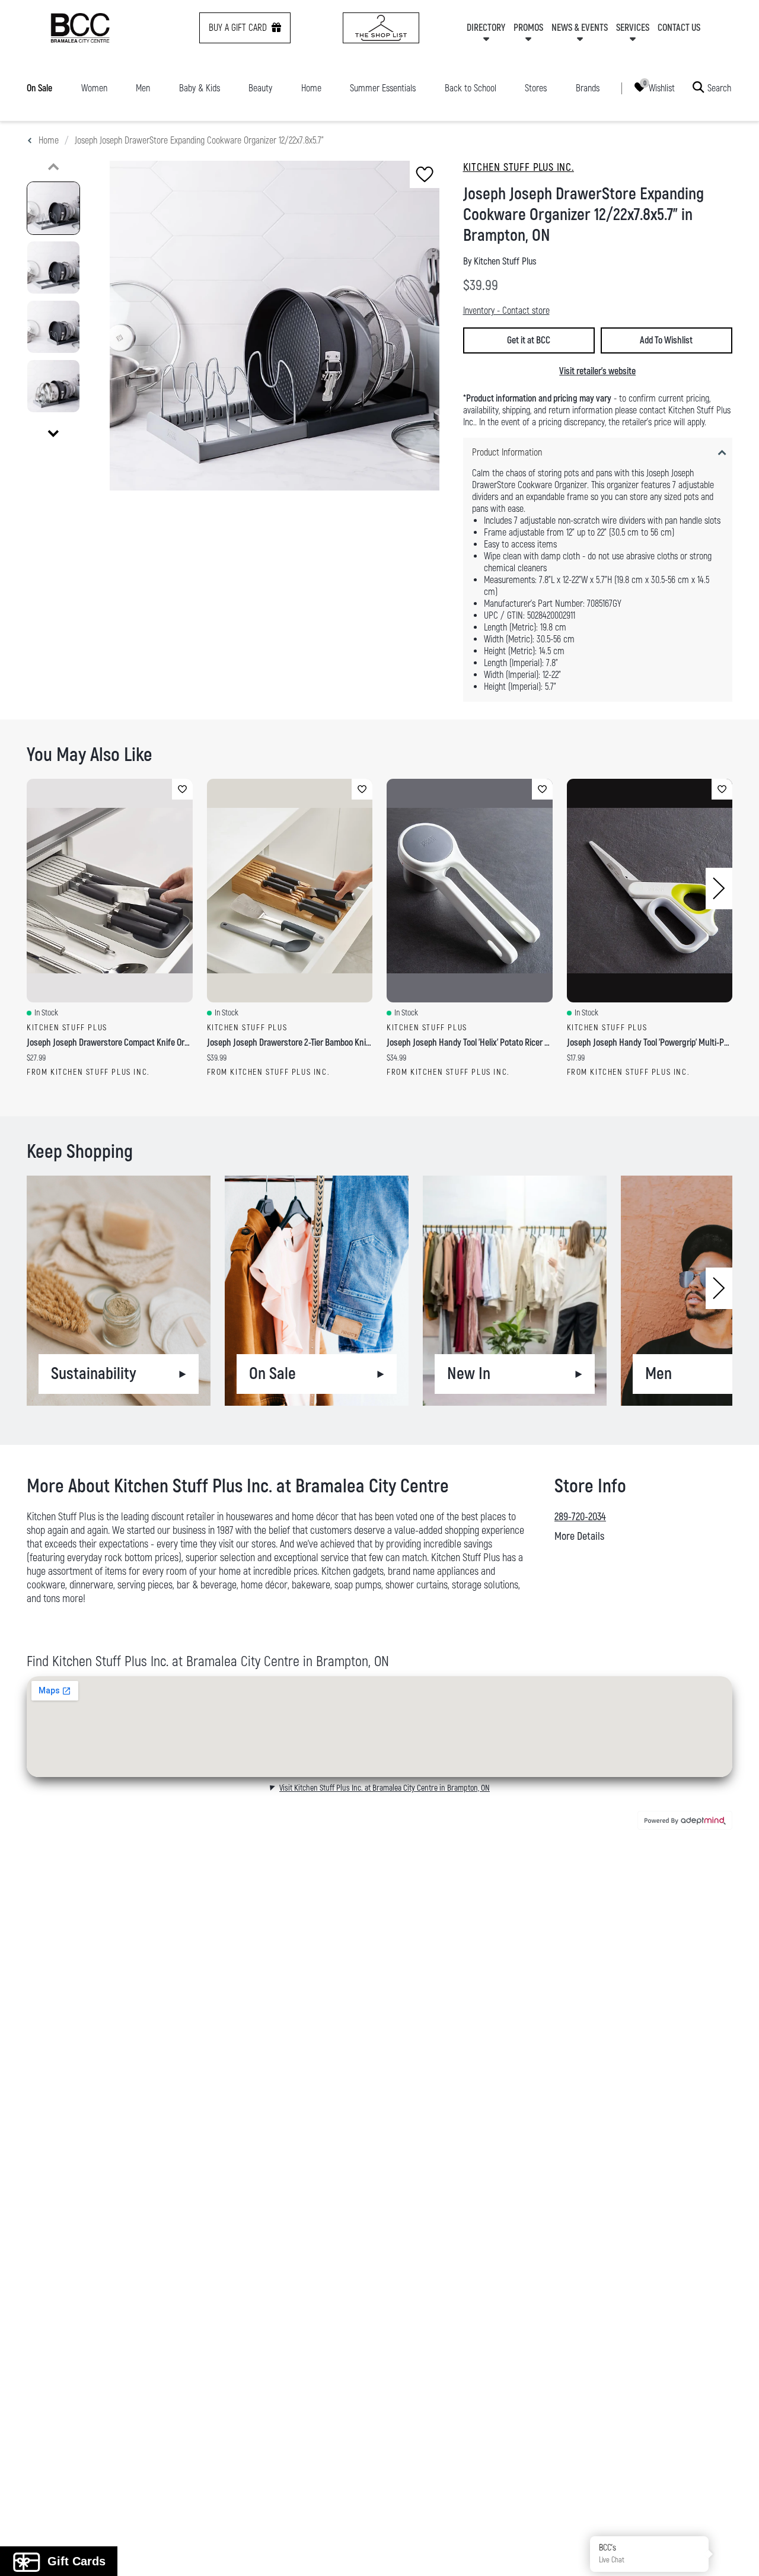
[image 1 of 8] (53, 208)
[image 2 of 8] (53, 268)
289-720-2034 (580, 1517)
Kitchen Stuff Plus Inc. (519, 168)
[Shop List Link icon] (381, 28)
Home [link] (311, 88)
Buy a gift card (238, 28)
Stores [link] (536, 88)
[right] (719, 889)
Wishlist (662, 88)
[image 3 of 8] (53, 327)
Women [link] (94, 88)
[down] (53, 434)
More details (579, 1537)
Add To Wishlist (666, 340)
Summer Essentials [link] (383, 88)
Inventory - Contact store (506, 311)
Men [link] (143, 88)
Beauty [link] (260, 88)
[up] (53, 167)
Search (719, 88)
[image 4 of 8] (53, 386)
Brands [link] (588, 88)
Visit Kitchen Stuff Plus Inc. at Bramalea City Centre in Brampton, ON (385, 1788)
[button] (737, 2554)
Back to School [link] (471, 88)
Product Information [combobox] (507, 453)
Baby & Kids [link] (200, 88)
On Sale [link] (39, 88)
